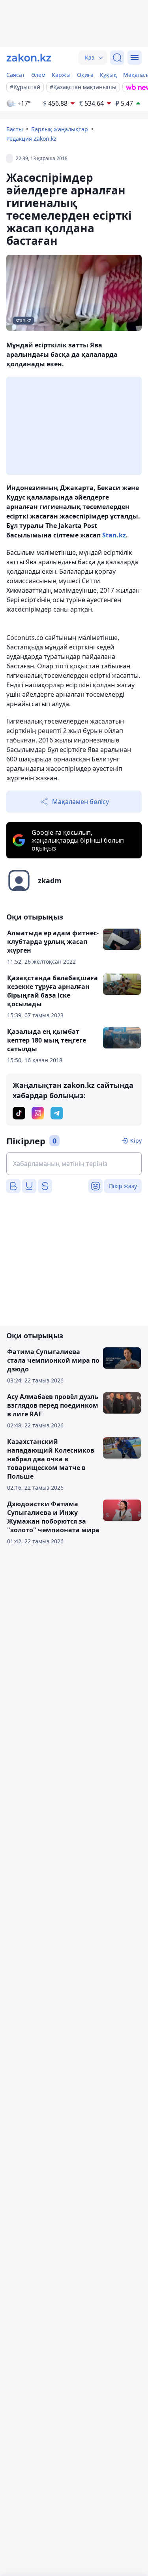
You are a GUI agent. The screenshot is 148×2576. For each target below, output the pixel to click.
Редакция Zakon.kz (31, 139)
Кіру (136, 1141)
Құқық (108, 75)
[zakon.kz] (29, 58)
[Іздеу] (117, 58)
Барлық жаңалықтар (60, 129)
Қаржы (61, 75)
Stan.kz (114, 535)
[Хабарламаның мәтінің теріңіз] (74, 1164)
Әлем (38, 75)
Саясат (16, 75)
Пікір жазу (123, 1186)
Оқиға (85, 75)
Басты (15, 129)
